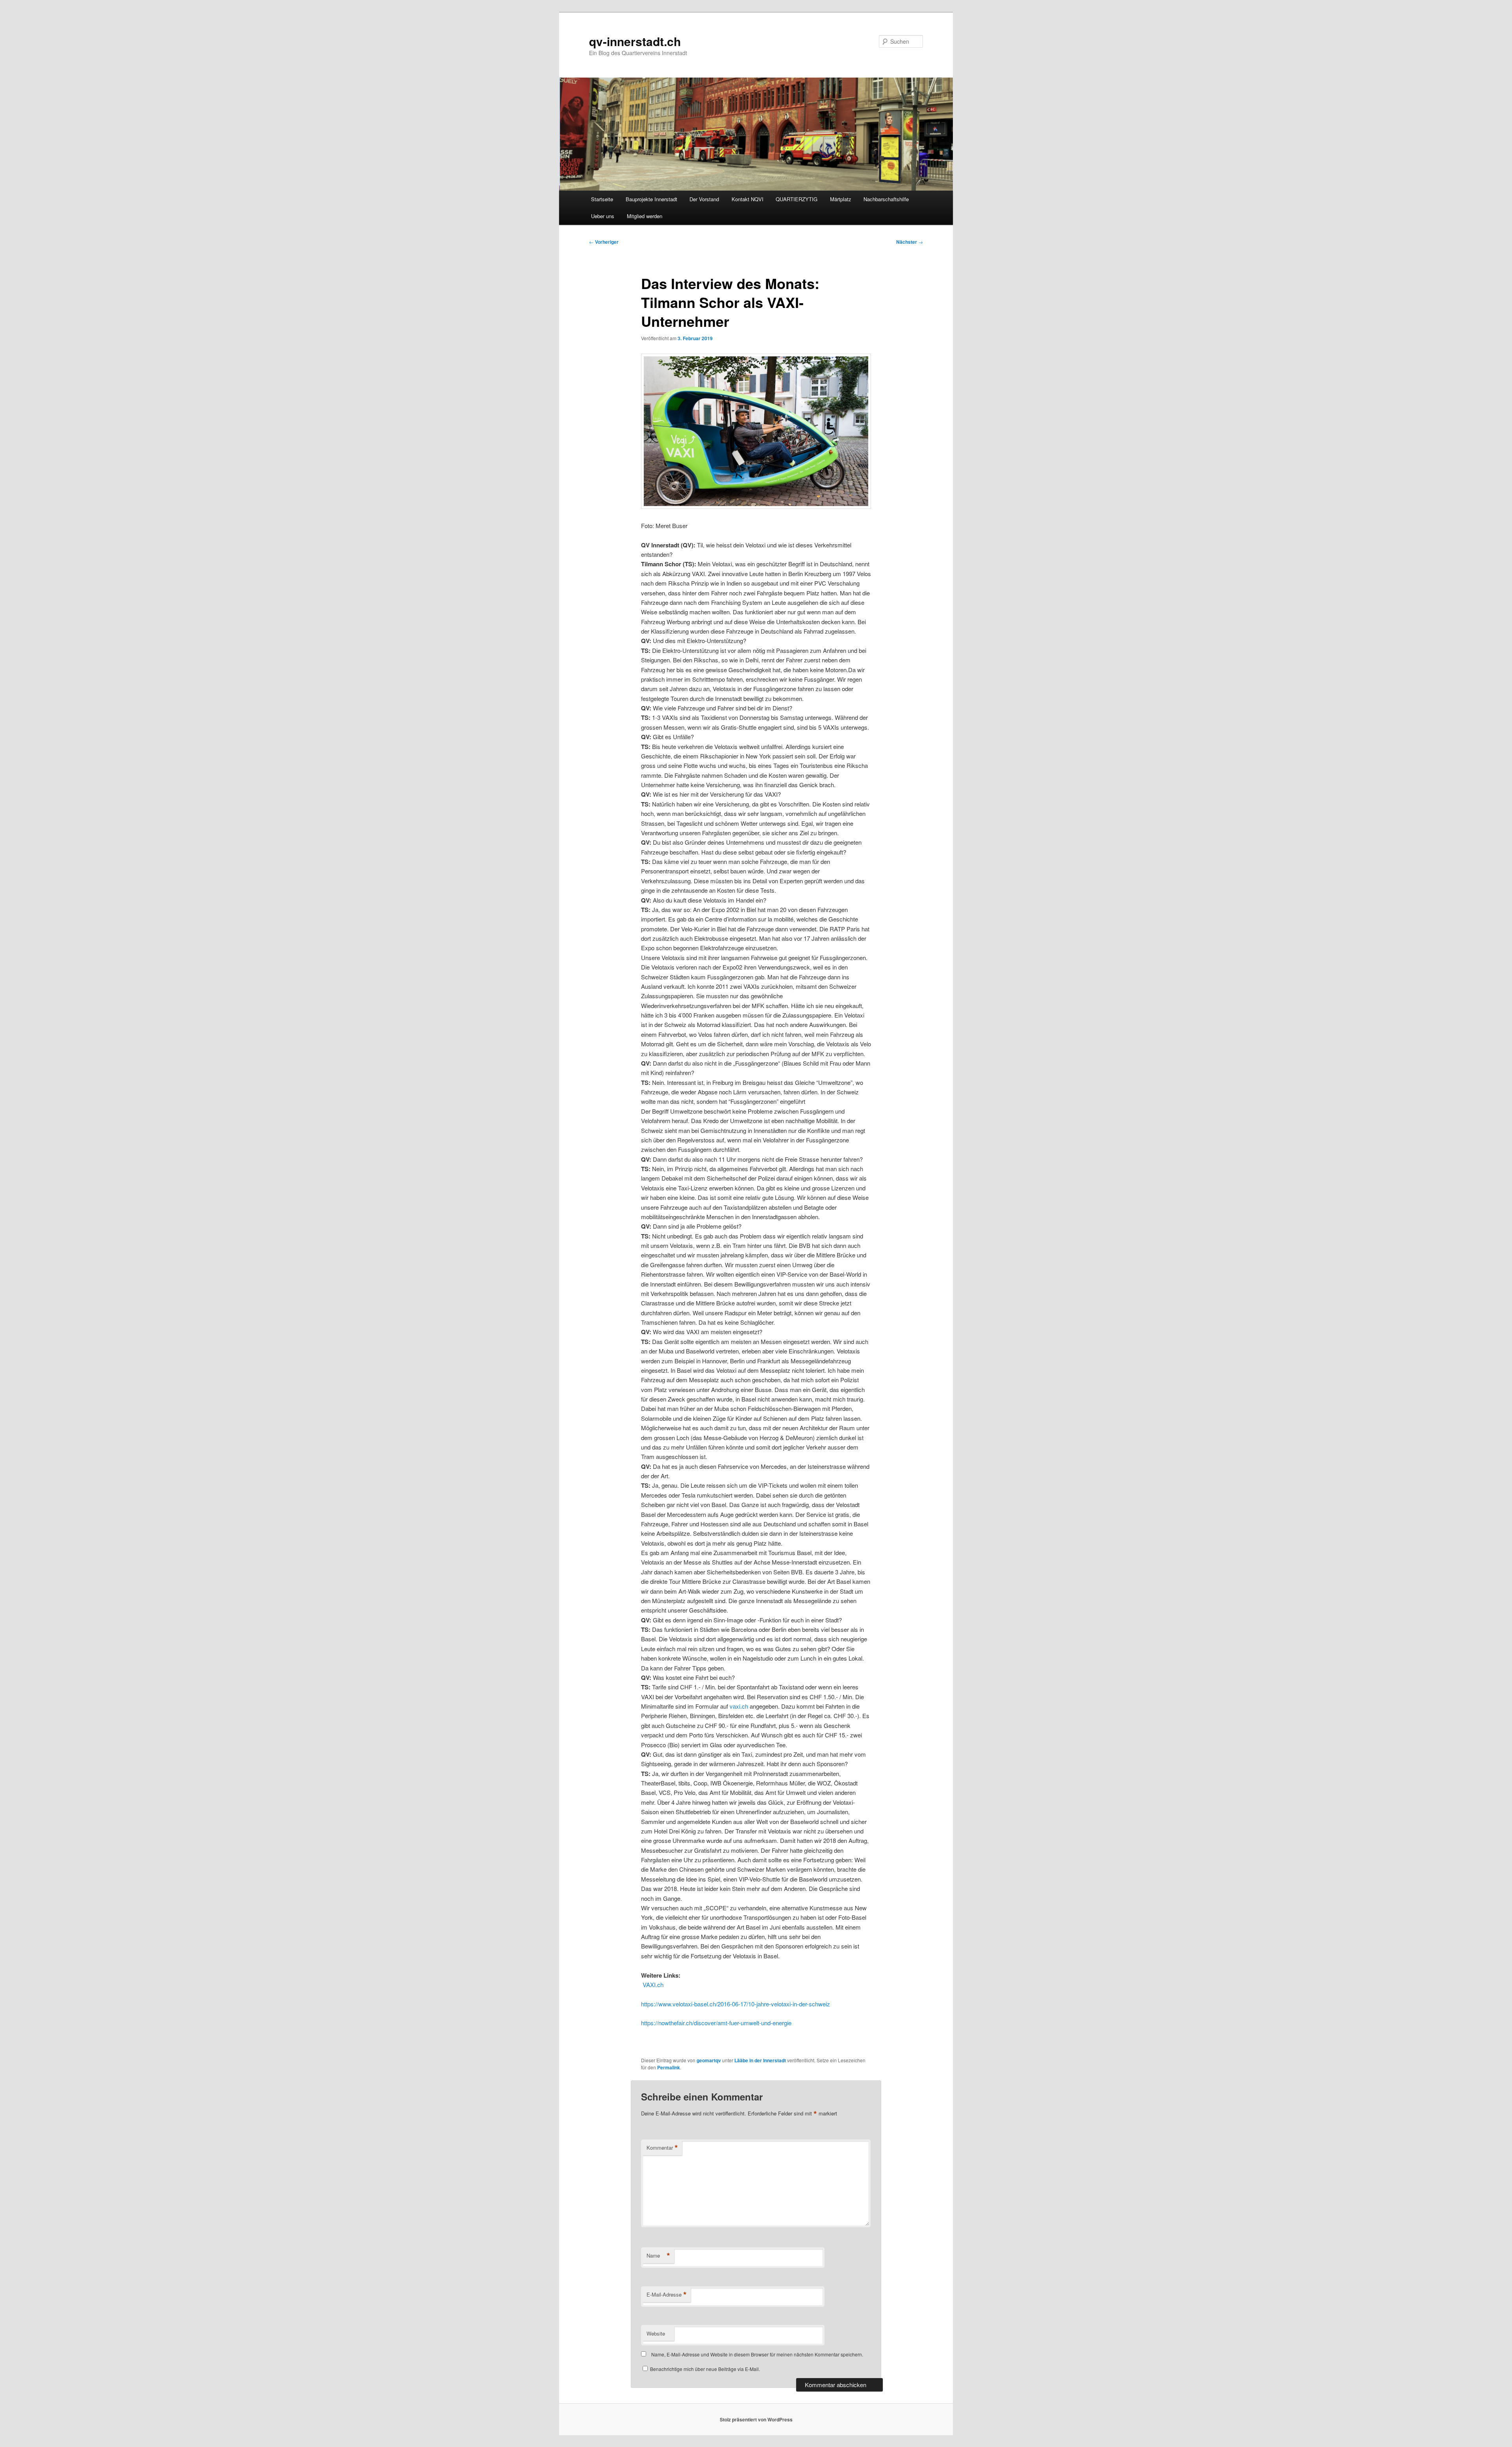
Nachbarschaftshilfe (886, 199)
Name (658, 2256)
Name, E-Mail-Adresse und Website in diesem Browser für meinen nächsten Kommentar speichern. (757, 2354)
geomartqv (709, 2060)
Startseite (602, 199)
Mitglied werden (645, 216)
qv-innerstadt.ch (635, 41)
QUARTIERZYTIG (797, 199)
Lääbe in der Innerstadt (760, 2060)
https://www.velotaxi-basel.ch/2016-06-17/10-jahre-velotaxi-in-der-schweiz (736, 2004)
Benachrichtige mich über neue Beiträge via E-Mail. (705, 2369)
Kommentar (662, 2148)
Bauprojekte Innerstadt (651, 199)
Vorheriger (604, 242)
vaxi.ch (739, 1706)
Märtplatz (841, 199)
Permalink (669, 2067)
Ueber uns (603, 216)
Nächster (910, 242)
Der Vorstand (704, 199)
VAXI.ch (652, 1984)
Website (656, 2333)
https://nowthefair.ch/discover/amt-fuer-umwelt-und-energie (716, 2023)
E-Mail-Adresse (667, 2295)
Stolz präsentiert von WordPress (756, 2419)
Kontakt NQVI (748, 199)
